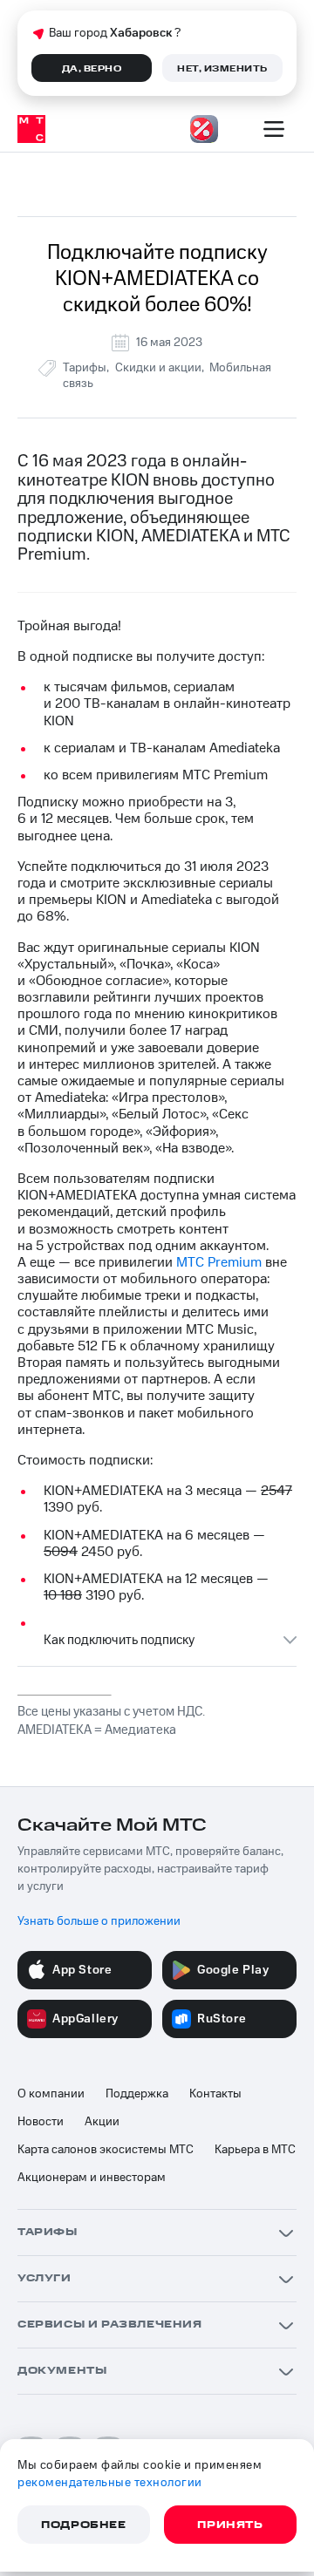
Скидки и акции (158, 368)
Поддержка (137, 2094)
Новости (41, 2122)
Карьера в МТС (255, 2150)
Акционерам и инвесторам (92, 2178)
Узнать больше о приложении (99, 1921)
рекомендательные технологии (110, 2483)
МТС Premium (219, 1262)
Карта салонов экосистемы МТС (106, 2150)
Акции (102, 2122)
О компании (51, 2094)
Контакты (215, 2094)
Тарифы (85, 368)
